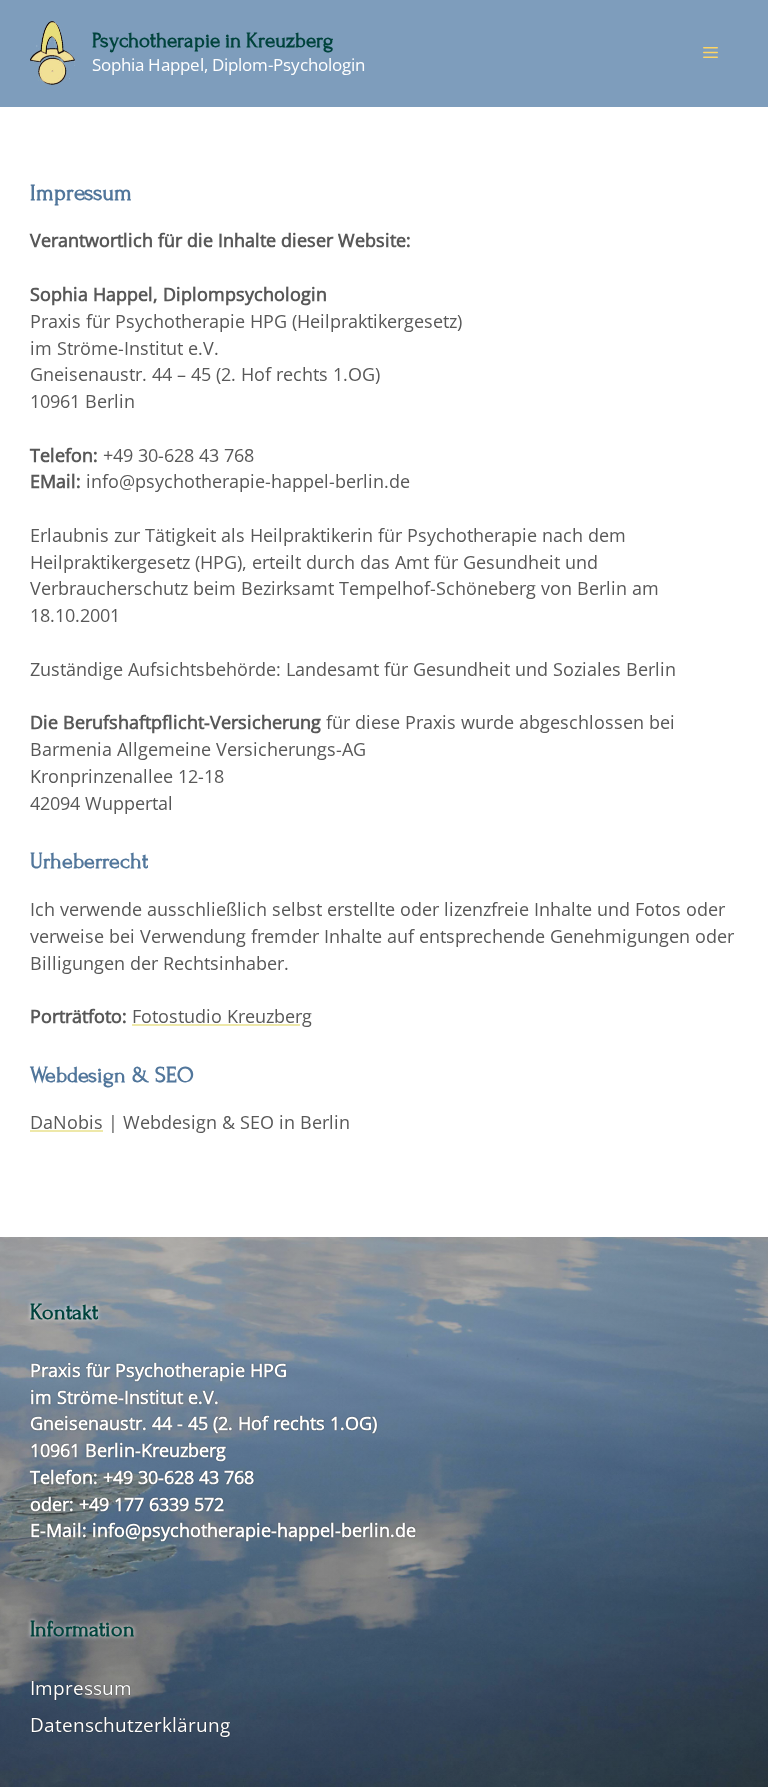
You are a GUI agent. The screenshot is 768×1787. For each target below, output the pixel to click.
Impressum (81, 1687)
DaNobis (66, 1122)
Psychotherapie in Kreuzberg (212, 41)
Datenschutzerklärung (130, 1724)
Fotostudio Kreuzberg (222, 1016)
